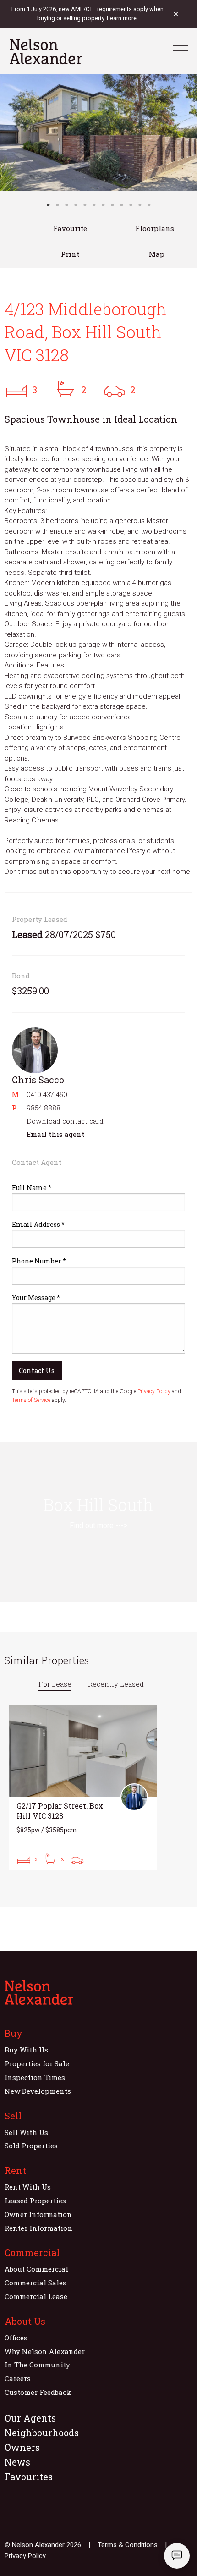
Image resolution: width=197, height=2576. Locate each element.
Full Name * (32, 1188)
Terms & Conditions (128, 2545)
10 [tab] (131, 205)
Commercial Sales (36, 2283)
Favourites (29, 2477)
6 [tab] (94, 205)
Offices (16, 2338)
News (17, 2462)
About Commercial (36, 2269)
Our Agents (30, 2418)
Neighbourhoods (42, 2433)
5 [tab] (85, 205)
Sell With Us (26, 2132)
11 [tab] (140, 205)
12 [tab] (149, 205)
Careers (18, 2378)
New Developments (38, 2091)
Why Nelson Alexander (45, 2351)
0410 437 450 (47, 1094)
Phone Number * (39, 1261)
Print (70, 254)
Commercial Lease (36, 2296)
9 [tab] (121, 205)
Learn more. (122, 18)
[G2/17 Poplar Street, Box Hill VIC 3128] (83, 1788)
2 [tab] (57, 205)
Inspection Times (35, 2077)
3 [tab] (66, 205)
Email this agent (55, 1134)
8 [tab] (112, 205)
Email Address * (38, 1224)
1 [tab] (48, 205)
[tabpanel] (98, 132)
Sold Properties (31, 2146)
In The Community (37, 2365)
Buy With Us (26, 2050)
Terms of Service (31, 1400)
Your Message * (36, 1298)
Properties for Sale (37, 2063)
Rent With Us (28, 2187)
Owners (22, 2447)
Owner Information (38, 2214)
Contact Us (37, 1371)
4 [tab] (76, 205)
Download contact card (65, 1121)
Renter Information (38, 2228)
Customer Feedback (38, 2392)
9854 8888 (44, 1108)
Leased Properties (35, 2201)
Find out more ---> (98, 1525)
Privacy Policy (154, 1391)
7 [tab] (103, 205)
